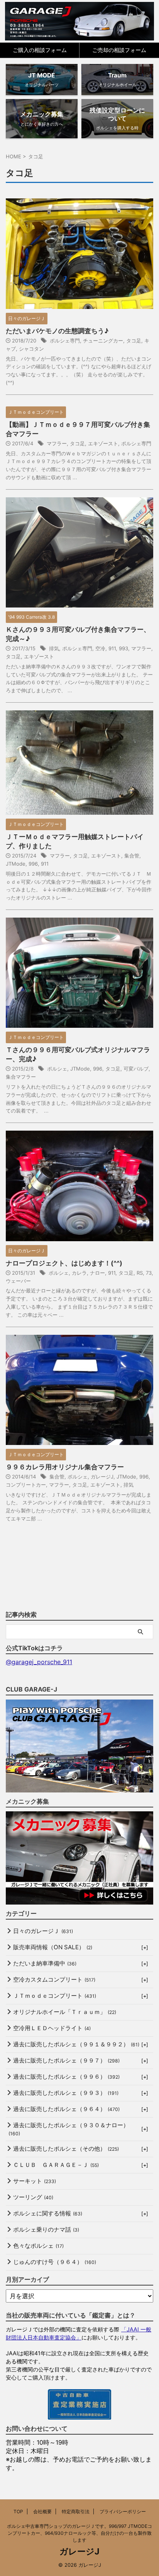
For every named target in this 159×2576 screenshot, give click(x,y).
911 (112, 648)
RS (140, 1273)
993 (123, 648)
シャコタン (31, 349)
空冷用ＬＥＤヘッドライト (52, 2028)
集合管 (132, 856)
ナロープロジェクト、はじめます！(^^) (64, 1263)
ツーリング (33, 2197)
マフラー (57, 443)
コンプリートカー (26, 1485)
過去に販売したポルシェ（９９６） (66, 2077)
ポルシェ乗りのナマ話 (46, 2229)
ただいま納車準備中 (45, 1963)
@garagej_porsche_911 (39, 1662)
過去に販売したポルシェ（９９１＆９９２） (76, 2044)
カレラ (79, 1273)
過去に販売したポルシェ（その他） (66, 2149)
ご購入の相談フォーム (40, 50)
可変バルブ (136, 1069)
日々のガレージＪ (43, 1931)
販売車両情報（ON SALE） (53, 1947)
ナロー (97, 1273)
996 (33, 864)
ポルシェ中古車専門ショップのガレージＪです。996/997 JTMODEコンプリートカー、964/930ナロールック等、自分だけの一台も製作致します (79, 2533)
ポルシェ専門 (65, 341)
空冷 (100, 648)
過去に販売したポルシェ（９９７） (66, 2060)
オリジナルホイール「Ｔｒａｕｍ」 (65, 2012)
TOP (18, 2511)
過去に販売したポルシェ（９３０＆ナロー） (69, 2129)
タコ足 (134, 341)
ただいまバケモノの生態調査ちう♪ (57, 331)
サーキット (35, 2181)
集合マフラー (21, 1077)
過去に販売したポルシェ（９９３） (66, 2093)
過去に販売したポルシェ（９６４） (66, 2109)
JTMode (16, 864)
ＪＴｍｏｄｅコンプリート (55, 1996)
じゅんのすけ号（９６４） (55, 2262)
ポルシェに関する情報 (48, 2213)
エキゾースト (103, 443)
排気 (54, 648)
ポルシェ (57, 1069)
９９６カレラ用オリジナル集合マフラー (65, 1467)
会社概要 (42, 2511)
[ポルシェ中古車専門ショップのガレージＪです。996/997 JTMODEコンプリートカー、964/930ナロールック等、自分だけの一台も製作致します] (80, 21)
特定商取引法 (76, 2511)
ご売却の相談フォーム (119, 50)
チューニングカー (103, 341)
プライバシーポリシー (123, 2511)
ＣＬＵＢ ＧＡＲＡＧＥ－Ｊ (56, 2165)
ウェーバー (18, 1281)
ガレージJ (102, 1477)
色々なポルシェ (38, 2246)
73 (149, 1273)
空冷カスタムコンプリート (54, 1979)
